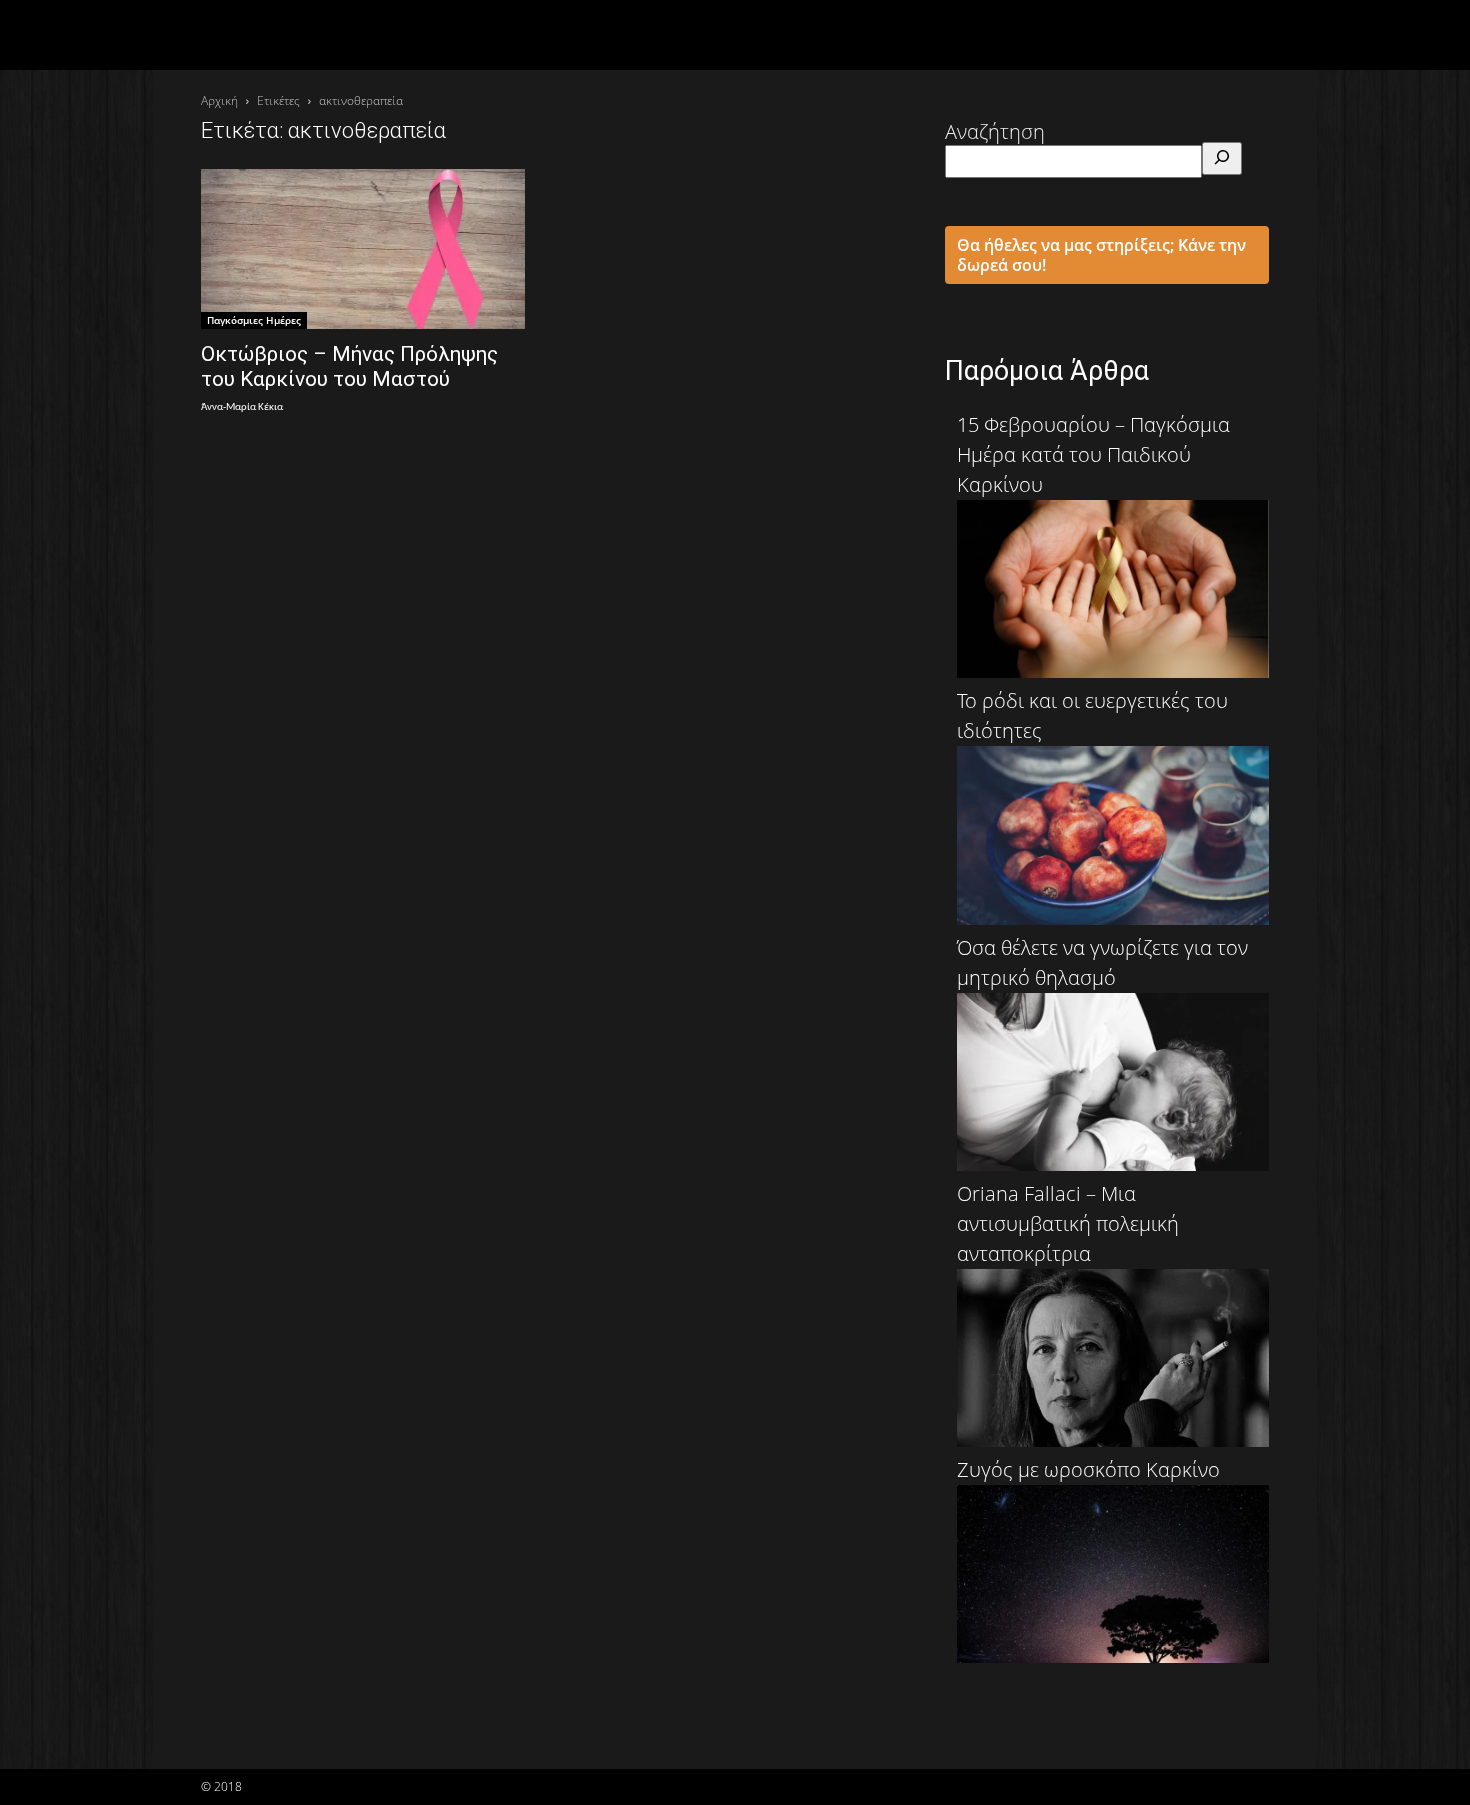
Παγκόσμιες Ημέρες (254, 320)
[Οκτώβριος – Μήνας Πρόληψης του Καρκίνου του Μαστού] (363, 249)
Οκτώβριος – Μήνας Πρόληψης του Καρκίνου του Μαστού (349, 366)
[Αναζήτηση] (1222, 158)
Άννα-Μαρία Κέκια (242, 407)
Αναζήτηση (995, 131)
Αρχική (219, 100)
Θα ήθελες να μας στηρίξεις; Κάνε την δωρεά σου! (1101, 255)
